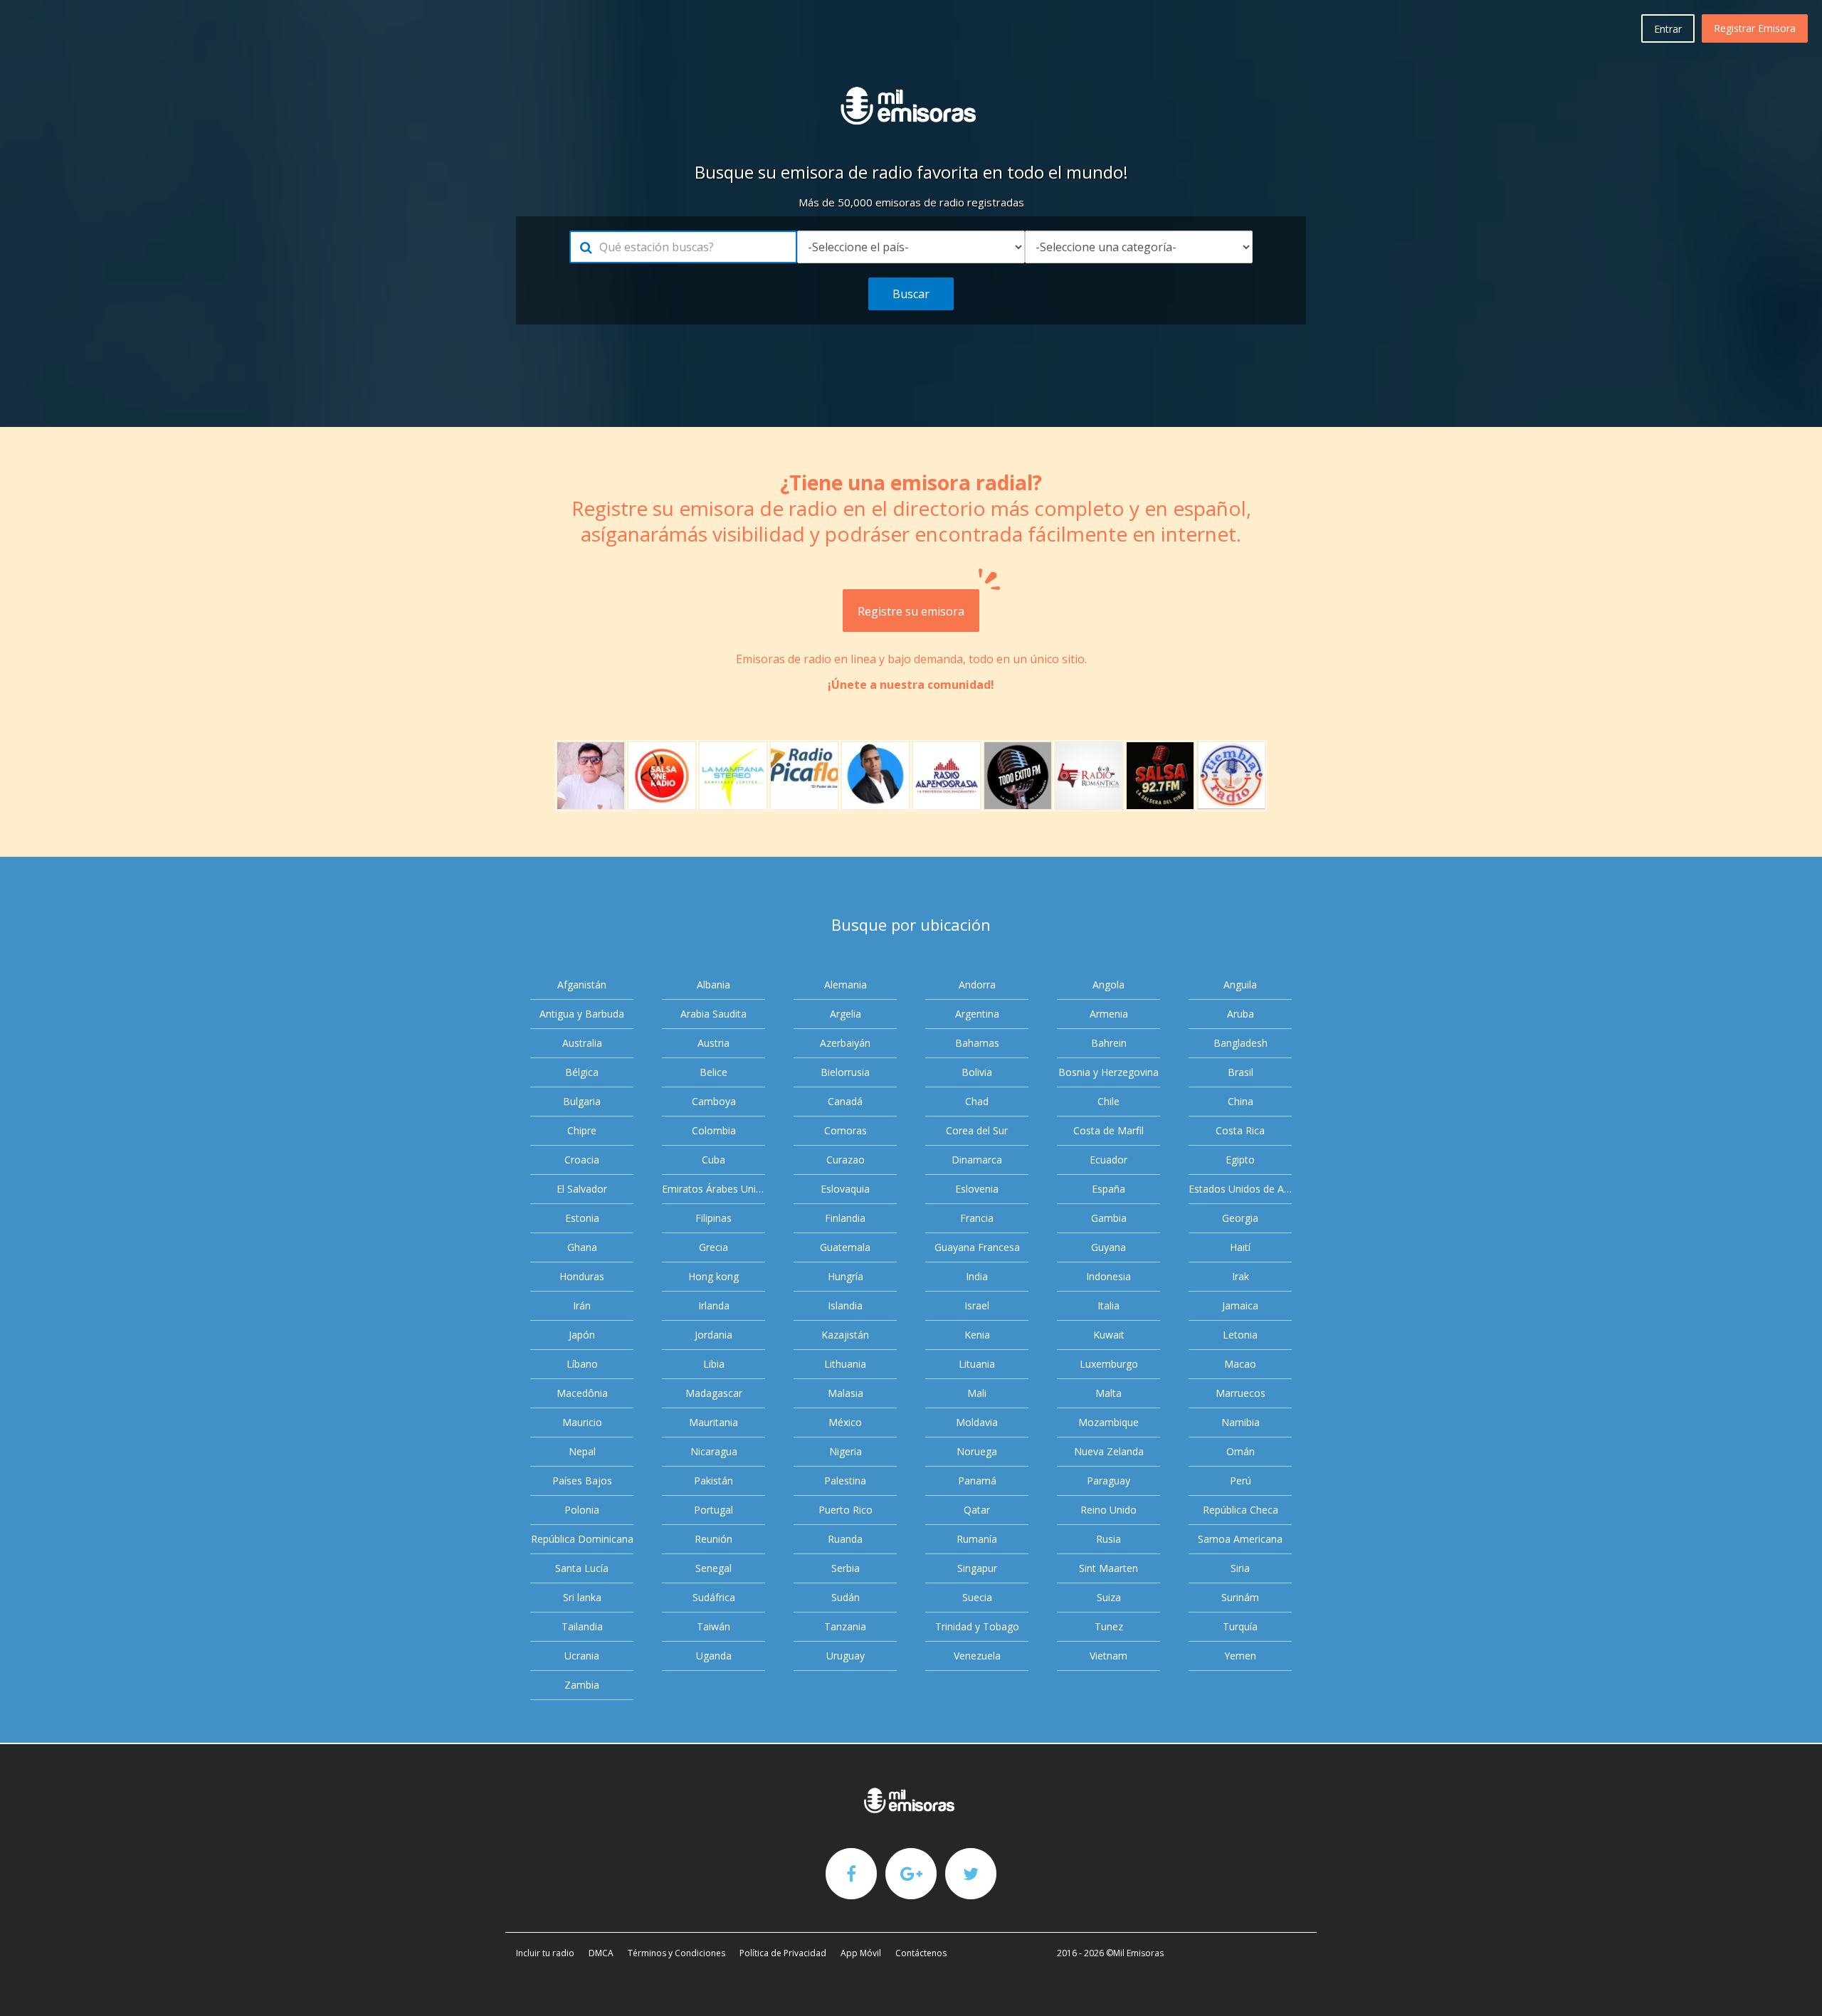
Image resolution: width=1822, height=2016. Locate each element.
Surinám (1240, 1597)
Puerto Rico (846, 1510)
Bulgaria (582, 1101)
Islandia (845, 1305)
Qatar (977, 1510)
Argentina (977, 1014)
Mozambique (1109, 1422)
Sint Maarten (1109, 1568)
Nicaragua (714, 1451)
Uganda (714, 1656)
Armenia (1109, 1014)
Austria (713, 1043)
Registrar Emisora (1755, 28)
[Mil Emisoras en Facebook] (851, 1873)
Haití (1240, 1247)
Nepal (582, 1451)
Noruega (977, 1451)
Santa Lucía (582, 1568)
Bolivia (977, 1072)
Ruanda (845, 1539)
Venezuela (977, 1656)
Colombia (714, 1130)
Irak (1241, 1276)
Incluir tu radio (545, 1953)
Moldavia (977, 1422)
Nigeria (846, 1451)
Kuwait (1109, 1335)
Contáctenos (921, 1953)
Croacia (582, 1160)
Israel (977, 1305)
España (1109, 1189)
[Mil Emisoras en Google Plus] (911, 1873)
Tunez (1109, 1626)
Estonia (582, 1218)
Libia (714, 1364)
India (977, 1276)
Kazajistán (845, 1335)
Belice (713, 1072)
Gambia (1109, 1218)
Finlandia (845, 1218)
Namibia (1241, 1422)
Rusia (1109, 1539)
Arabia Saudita (713, 1014)
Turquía (1240, 1626)
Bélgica (582, 1072)
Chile (1109, 1101)
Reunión (713, 1539)
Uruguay (846, 1656)
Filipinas (713, 1218)
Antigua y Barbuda (582, 1014)
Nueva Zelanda (1109, 1451)
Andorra (977, 985)
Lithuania (845, 1364)
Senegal (713, 1568)
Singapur (977, 1568)
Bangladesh (1241, 1043)
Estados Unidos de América (1240, 1189)
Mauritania (713, 1422)
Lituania (977, 1364)
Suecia (977, 1597)
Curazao (846, 1160)
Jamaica (1240, 1305)
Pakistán (713, 1481)
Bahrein (1109, 1043)
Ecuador (1109, 1160)
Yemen (1240, 1656)
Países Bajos (582, 1481)
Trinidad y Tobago (977, 1626)
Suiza (1109, 1597)
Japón (582, 1335)
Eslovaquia (845, 1189)
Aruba (1241, 1014)
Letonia (1240, 1335)
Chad (977, 1101)
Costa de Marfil (1109, 1130)
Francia (977, 1218)
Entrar (1668, 29)
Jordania (713, 1335)
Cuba (713, 1160)
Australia (582, 1043)
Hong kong (713, 1276)
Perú (1241, 1481)
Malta (1109, 1393)
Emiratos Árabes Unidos (713, 1189)
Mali (977, 1393)
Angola (1109, 985)
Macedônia (582, 1393)
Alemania (846, 985)
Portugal (713, 1510)
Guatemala (845, 1247)
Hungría (846, 1276)
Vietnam (1109, 1656)
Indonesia (1109, 1276)
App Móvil (861, 1953)
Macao (1240, 1364)
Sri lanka (582, 1597)
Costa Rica (1240, 1130)
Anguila (1240, 985)
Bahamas (977, 1043)
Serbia (846, 1568)
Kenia (977, 1335)
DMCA (601, 1953)
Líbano (582, 1364)
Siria (1240, 1568)
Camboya (714, 1101)
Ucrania (582, 1656)
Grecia (713, 1247)
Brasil (1241, 1072)
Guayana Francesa (977, 1247)
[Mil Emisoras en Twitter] (971, 1873)
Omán (1241, 1451)
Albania (713, 985)
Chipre (582, 1130)
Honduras (582, 1276)
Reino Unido (1109, 1510)
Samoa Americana (1240, 1539)
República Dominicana (582, 1539)
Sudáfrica (714, 1597)
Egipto (1240, 1160)
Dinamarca (977, 1160)
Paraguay (1109, 1481)
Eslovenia (977, 1189)
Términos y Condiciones (676, 1953)
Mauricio (582, 1422)
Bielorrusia (845, 1072)
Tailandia (582, 1626)
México (845, 1422)
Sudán (846, 1597)
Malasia (846, 1393)
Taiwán (713, 1626)
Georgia (1240, 1218)
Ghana (582, 1247)
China (1241, 1101)
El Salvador (582, 1189)
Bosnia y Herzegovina (1109, 1072)
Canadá (845, 1101)
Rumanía (977, 1539)
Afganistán (582, 985)
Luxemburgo (1109, 1364)
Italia (1109, 1305)
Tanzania (845, 1626)
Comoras (846, 1130)
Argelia (846, 1014)
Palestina (845, 1481)
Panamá (977, 1481)
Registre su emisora (911, 611)
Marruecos (1241, 1393)
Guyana (1109, 1247)
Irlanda (714, 1305)
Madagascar (714, 1393)
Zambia (582, 1685)
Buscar (911, 294)
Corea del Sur (977, 1130)
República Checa (1241, 1510)
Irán (582, 1305)
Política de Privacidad (783, 1953)
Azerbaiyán (845, 1043)
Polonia (582, 1510)
